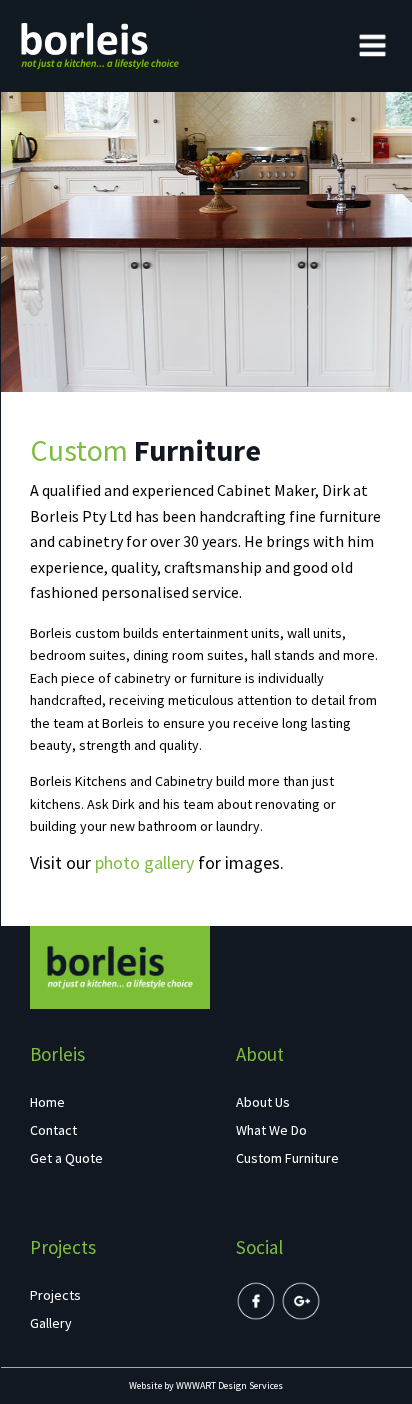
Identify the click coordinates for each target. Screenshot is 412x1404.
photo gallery (144, 862)
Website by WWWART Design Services (206, 1385)
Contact (53, 1130)
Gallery (51, 1323)
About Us (263, 1102)
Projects (55, 1295)
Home (47, 1102)
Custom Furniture (287, 1158)
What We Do (271, 1130)
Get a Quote (66, 1158)
